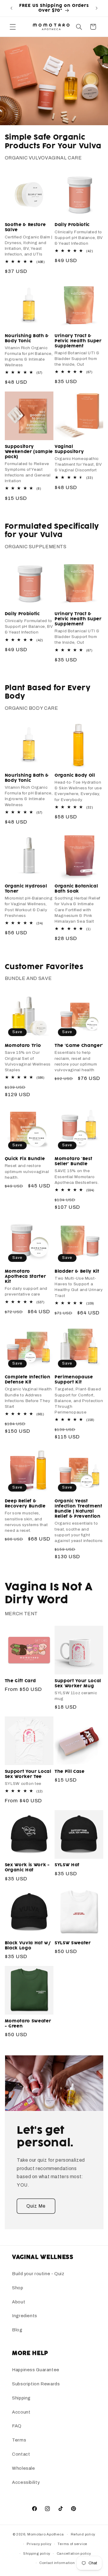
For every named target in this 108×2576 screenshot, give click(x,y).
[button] (13, 27)
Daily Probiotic (72, 225)
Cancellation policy (74, 2553)
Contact (21, 2454)
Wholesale (24, 2468)
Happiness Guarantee (36, 2370)
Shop (18, 2288)
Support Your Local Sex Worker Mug (78, 1684)
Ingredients (25, 2316)
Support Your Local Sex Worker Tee (28, 1774)
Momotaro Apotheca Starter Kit (25, 1277)
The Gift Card (20, 1681)
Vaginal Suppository (69, 449)
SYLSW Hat (67, 1865)
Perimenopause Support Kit (74, 1380)
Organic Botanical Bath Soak (76, 889)
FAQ (17, 2426)
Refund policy (83, 2534)
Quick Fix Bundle (25, 1159)
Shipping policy (37, 2553)
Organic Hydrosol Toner (26, 889)
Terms (19, 2440)
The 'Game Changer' (79, 1046)
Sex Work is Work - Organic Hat (27, 1868)
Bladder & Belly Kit (77, 1271)
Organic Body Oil (75, 776)
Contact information (57, 2563)
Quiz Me (36, 2206)
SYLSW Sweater (73, 1943)
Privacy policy (39, 2544)
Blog (17, 2330)
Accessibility (26, 2482)
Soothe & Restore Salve (25, 227)
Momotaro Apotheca (46, 2534)
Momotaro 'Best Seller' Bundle (73, 1161)
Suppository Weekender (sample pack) (29, 452)
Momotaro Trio (23, 1046)
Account (21, 2412)
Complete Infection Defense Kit (28, 1380)
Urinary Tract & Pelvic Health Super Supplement (78, 341)
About (19, 2302)
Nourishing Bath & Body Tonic (27, 339)
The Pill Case (70, 1772)
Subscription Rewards (36, 2384)
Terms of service (72, 2544)
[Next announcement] (97, 8)
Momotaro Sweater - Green (28, 2024)
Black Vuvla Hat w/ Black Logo (28, 1946)
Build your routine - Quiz (38, 2274)
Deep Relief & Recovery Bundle (25, 1504)
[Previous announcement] (11, 8)
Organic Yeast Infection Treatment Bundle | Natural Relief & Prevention (78, 1509)
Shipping (21, 2398)
